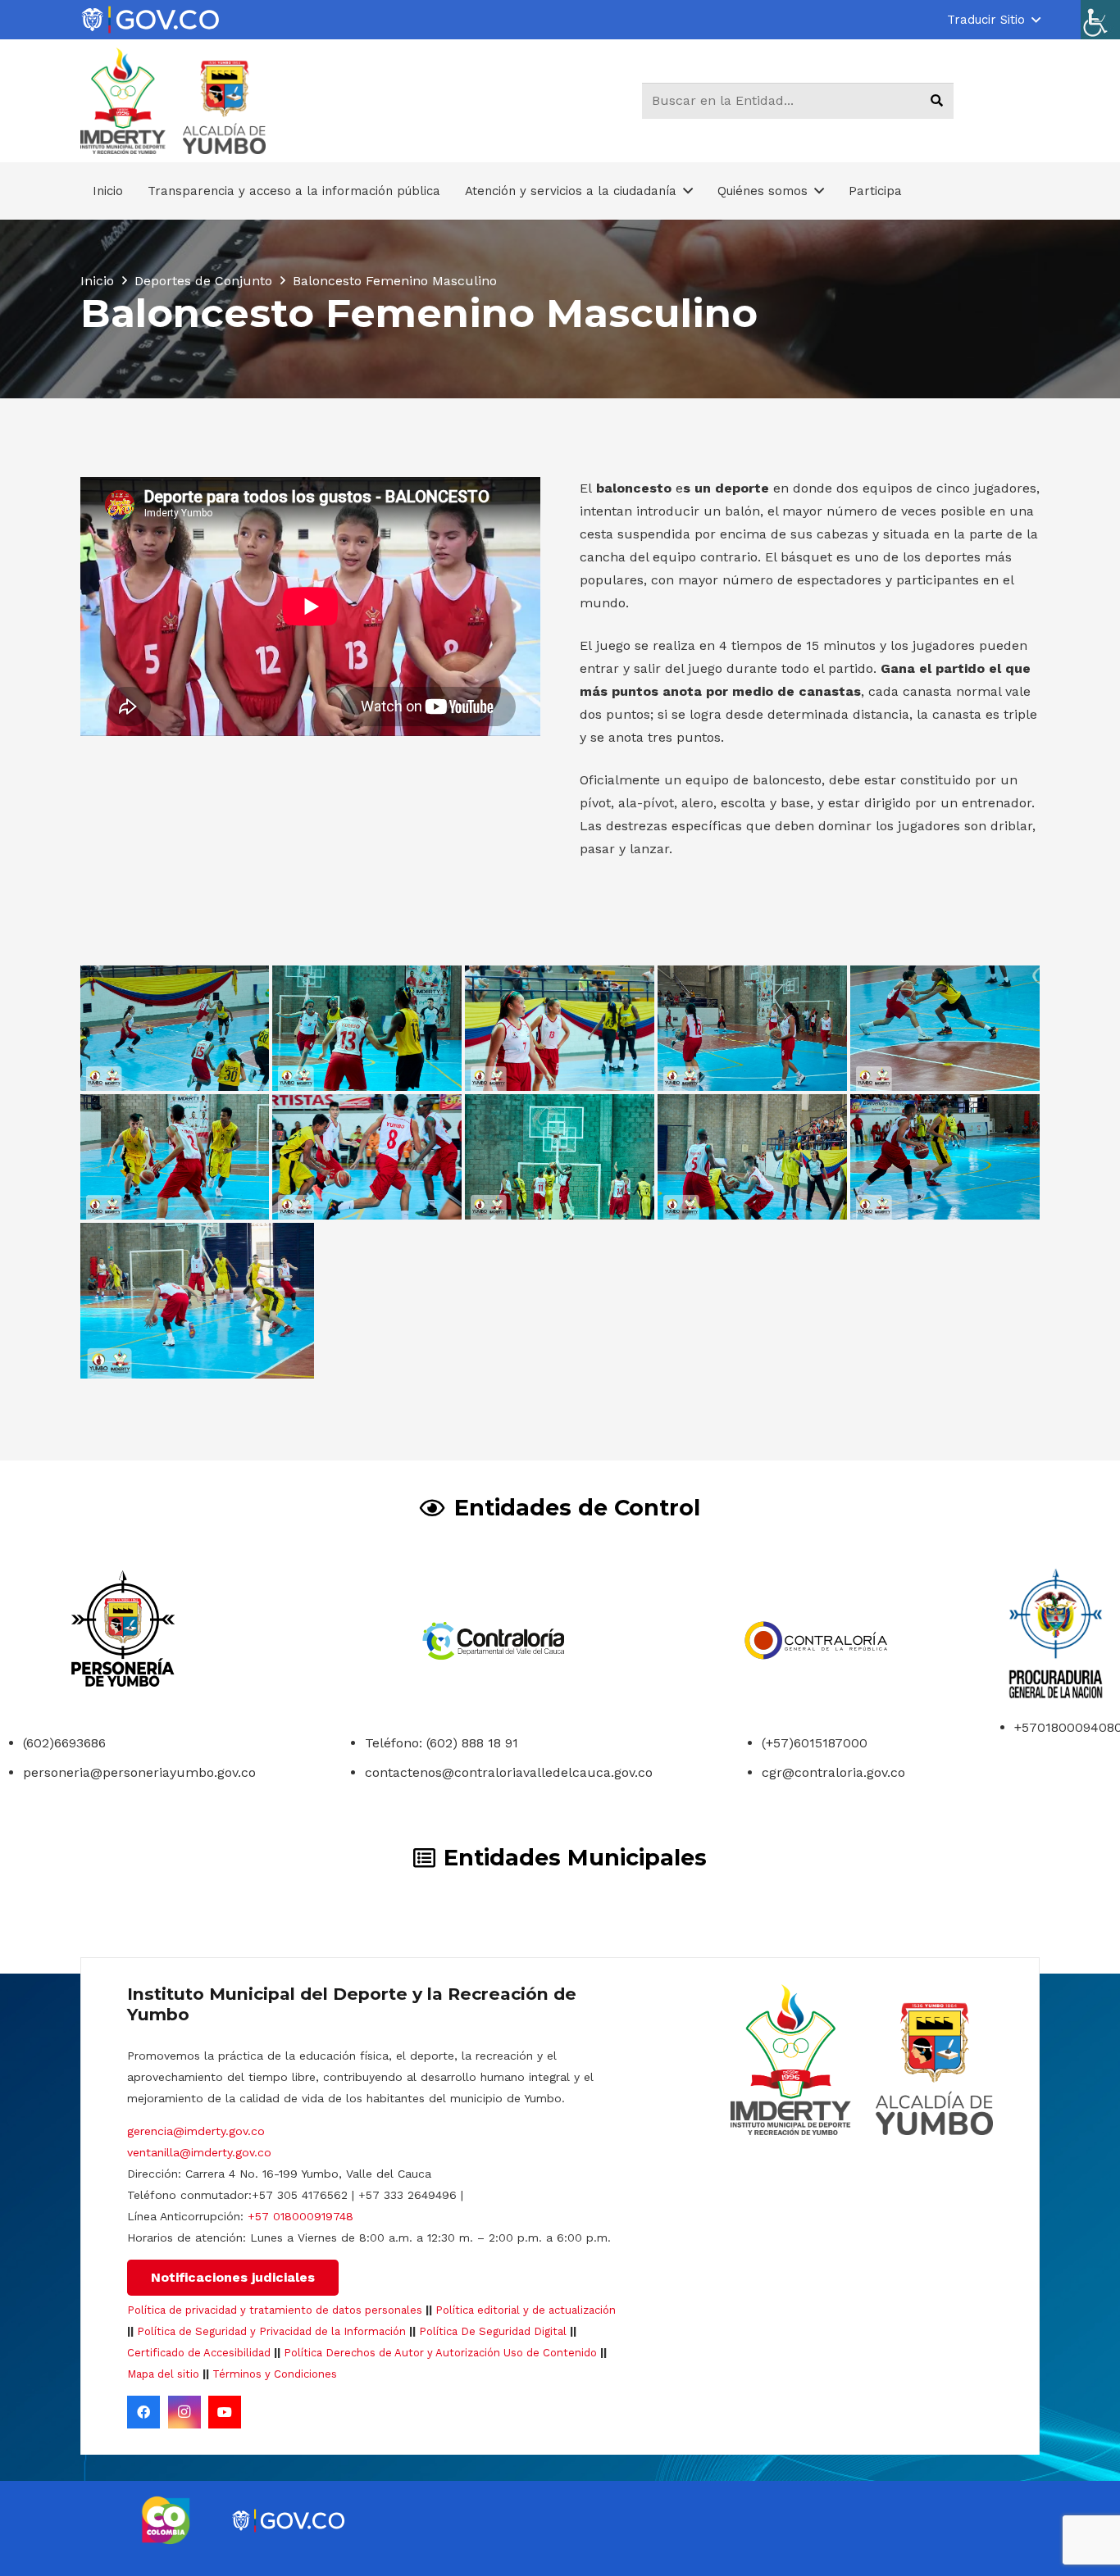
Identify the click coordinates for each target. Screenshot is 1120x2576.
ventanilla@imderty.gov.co (199, 2152)
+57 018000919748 (300, 2216)
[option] (166, 2520)
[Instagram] (184, 2412)
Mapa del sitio (163, 2374)
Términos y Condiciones (275, 2374)
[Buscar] (937, 101)
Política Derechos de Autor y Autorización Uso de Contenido (440, 2353)
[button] (993, 20)
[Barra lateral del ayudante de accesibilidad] (1100, 20)
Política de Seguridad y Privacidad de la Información (271, 2331)
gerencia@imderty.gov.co (196, 2131)
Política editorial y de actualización (526, 2310)
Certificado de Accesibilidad (199, 2353)
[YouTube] (225, 2412)
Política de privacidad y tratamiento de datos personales (275, 2310)
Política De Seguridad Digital (493, 2331)
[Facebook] (143, 2412)
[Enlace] (150, 20)
